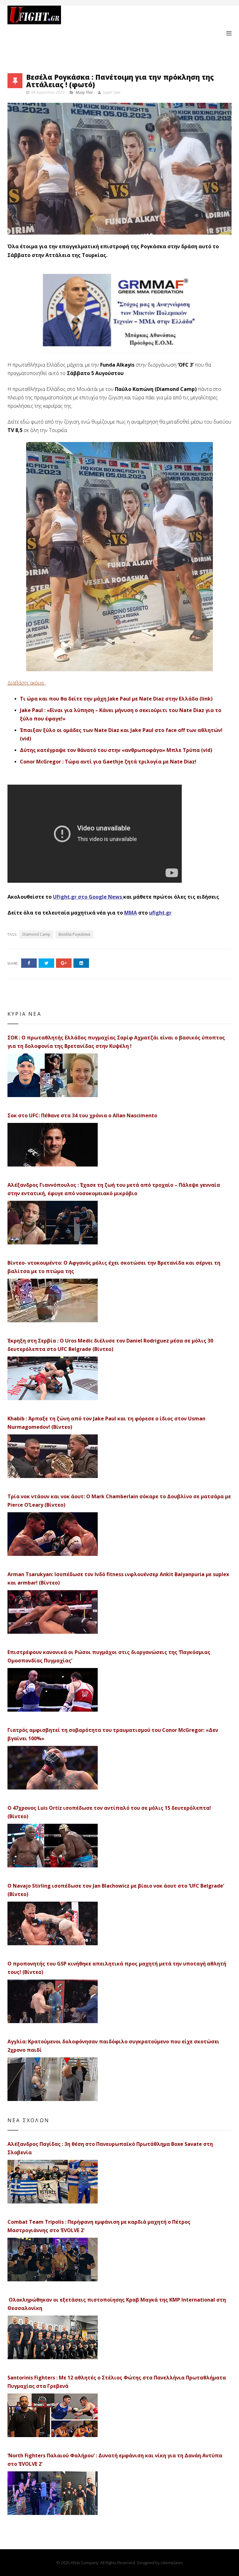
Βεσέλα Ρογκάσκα (74, 934)
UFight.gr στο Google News (87, 897)
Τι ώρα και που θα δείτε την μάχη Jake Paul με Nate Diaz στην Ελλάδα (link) (116, 699)
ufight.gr (160, 913)
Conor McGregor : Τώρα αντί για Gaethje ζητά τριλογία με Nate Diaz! (108, 762)
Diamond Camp (36, 934)
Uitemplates (172, 2563)
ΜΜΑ (131, 913)
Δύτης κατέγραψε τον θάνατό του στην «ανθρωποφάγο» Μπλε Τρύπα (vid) (116, 750)
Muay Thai (84, 92)
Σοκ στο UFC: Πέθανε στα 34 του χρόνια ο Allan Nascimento (82, 1115)
